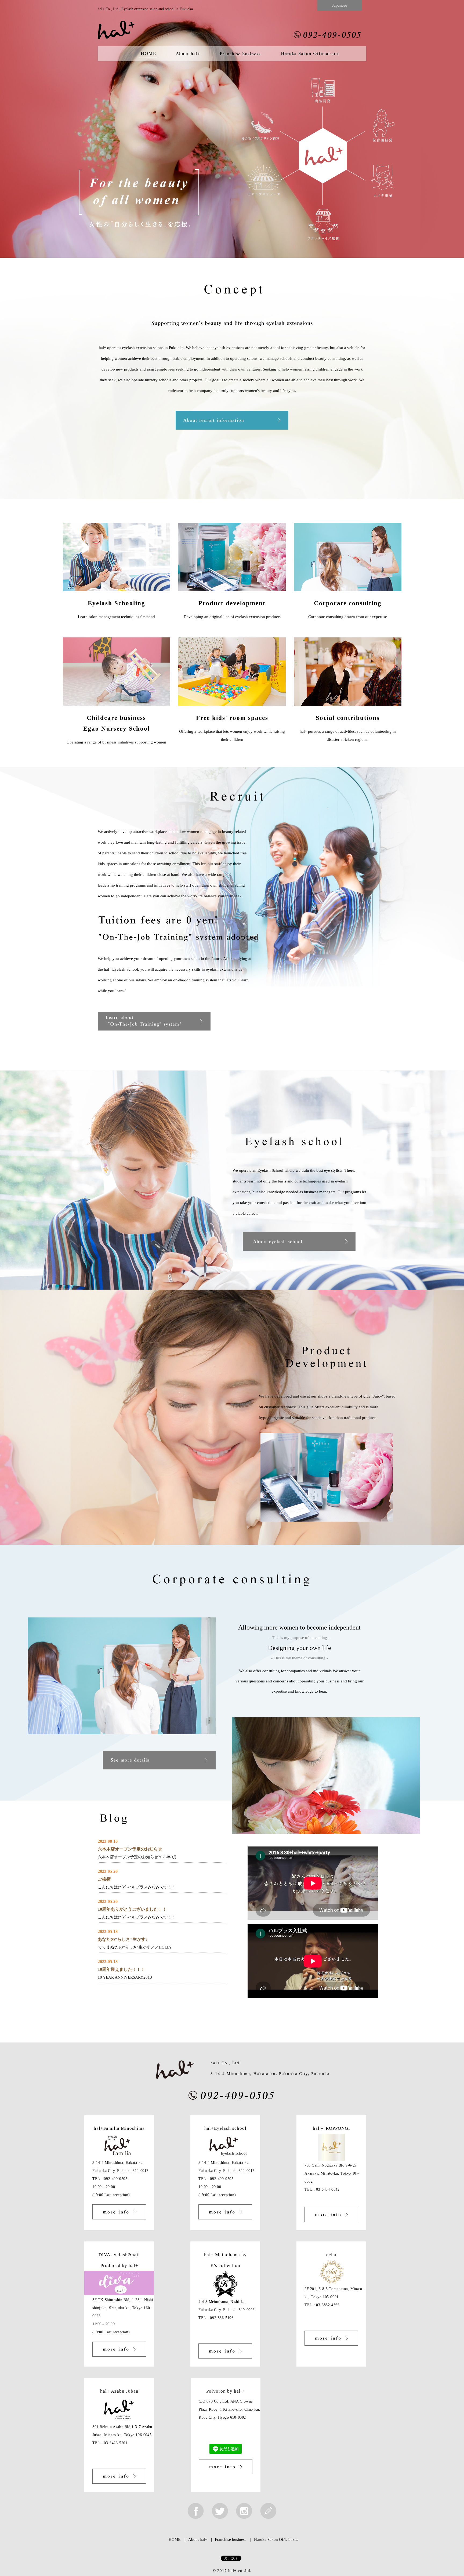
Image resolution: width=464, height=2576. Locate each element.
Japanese (340, 5)
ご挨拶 (104, 1879)
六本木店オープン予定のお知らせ (130, 1849)
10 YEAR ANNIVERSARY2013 (125, 1977)
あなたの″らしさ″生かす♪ (123, 1939)
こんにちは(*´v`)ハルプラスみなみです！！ (137, 1887)
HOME (175, 2539)
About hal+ (198, 2539)
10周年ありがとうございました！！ (132, 1909)
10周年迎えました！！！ (121, 1969)
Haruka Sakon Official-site (276, 2539)
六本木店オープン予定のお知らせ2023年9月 (137, 1857)
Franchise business (231, 2539)
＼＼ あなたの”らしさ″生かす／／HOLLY (135, 1947)
